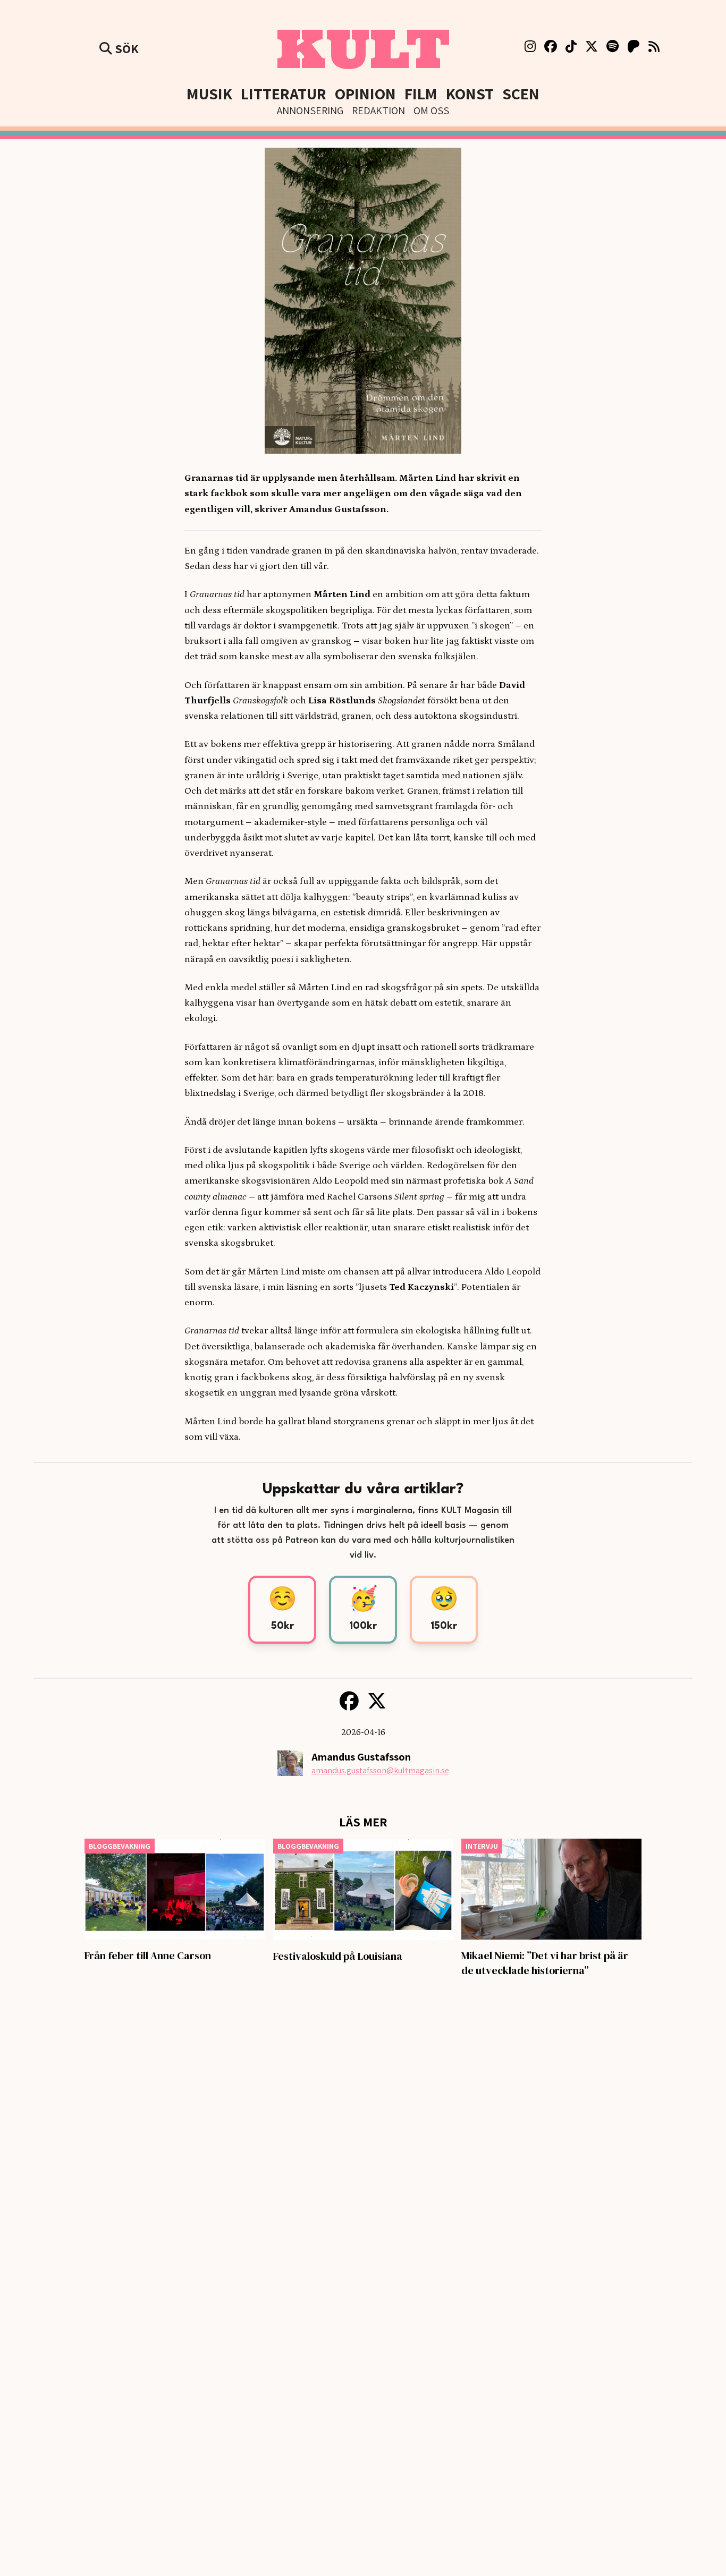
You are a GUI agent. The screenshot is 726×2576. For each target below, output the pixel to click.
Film (421, 93)
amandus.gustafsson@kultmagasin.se (380, 1770)
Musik (209, 93)
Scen (521, 93)
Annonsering (310, 110)
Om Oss (431, 110)
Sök (125, 48)
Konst (470, 93)
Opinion (365, 93)
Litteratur (284, 93)
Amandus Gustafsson (361, 1757)
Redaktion (378, 110)
